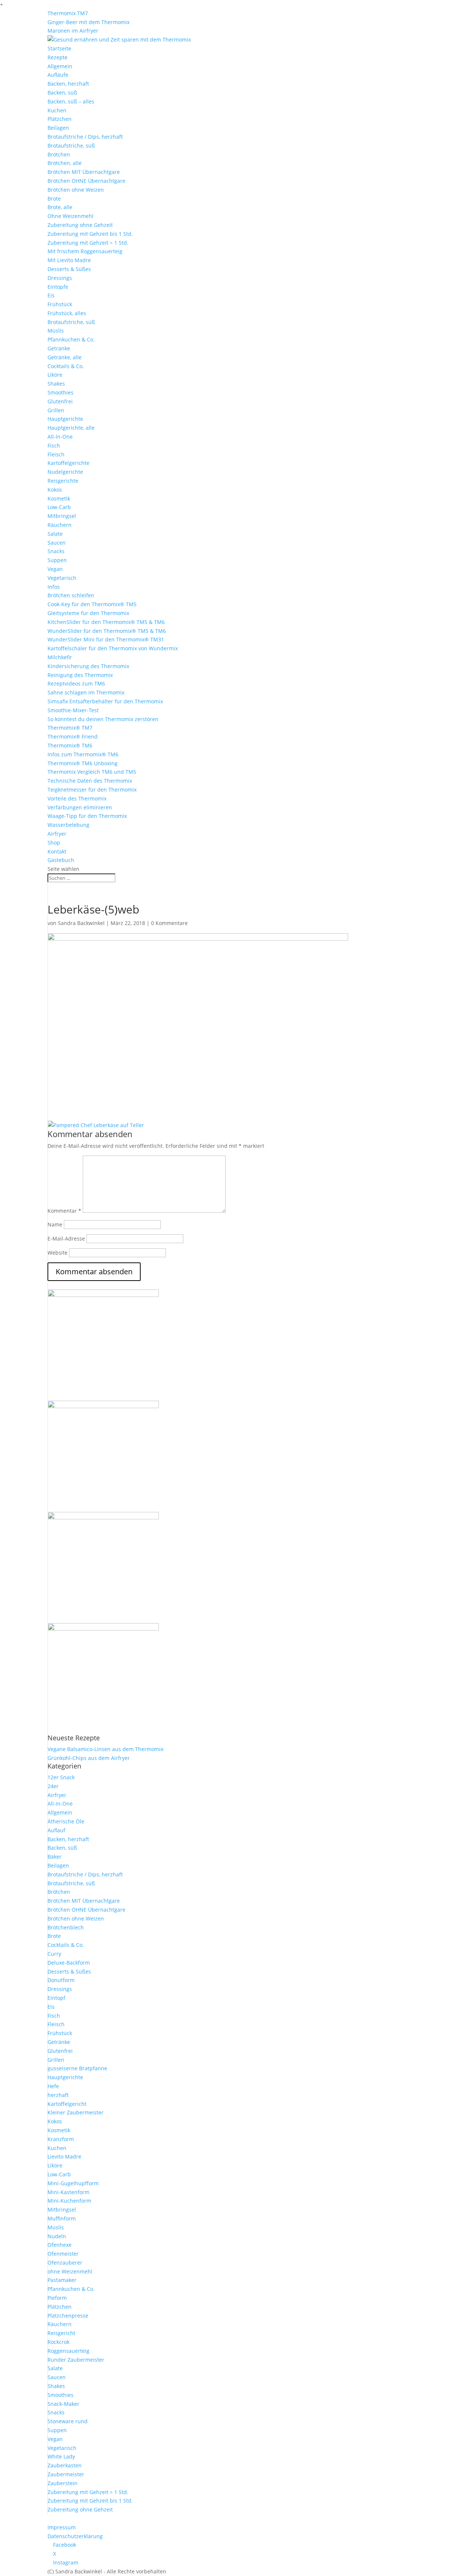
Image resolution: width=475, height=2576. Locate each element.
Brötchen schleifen (71, 595)
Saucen (57, 543)
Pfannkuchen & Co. (71, 339)
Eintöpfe (58, 287)
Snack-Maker (63, 2404)
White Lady (61, 2456)
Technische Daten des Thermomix (90, 781)
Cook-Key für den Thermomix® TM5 (92, 604)
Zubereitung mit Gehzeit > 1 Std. (88, 243)
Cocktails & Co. (66, 366)
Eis (51, 295)
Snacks (56, 551)
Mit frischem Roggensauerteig (85, 251)
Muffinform (62, 2218)
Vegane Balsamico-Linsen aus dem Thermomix (105, 1749)
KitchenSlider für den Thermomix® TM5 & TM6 (106, 622)
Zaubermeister (66, 2474)
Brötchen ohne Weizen (76, 190)
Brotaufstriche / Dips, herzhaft (85, 137)
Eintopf (56, 1998)
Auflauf (56, 1830)
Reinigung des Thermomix (80, 675)
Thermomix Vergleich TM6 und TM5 (92, 772)
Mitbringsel (62, 516)
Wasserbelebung (68, 825)
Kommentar (64, 1211)
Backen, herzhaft (68, 84)
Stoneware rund (68, 2421)
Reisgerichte (63, 481)
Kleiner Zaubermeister (76, 2112)
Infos (54, 587)
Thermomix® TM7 (70, 728)
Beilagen (58, 128)
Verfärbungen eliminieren (80, 807)
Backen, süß (62, 93)
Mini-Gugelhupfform (73, 2183)
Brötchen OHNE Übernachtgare (86, 181)
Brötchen (59, 154)
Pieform (57, 2298)
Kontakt (57, 851)
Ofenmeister (63, 2254)
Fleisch (56, 454)
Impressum (62, 2527)
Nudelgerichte (65, 472)
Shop (54, 843)
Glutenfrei (60, 401)
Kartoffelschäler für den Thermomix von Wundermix (113, 648)
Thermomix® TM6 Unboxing (83, 763)
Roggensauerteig (68, 2351)
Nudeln (57, 2236)
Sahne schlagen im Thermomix (86, 692)
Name (55, 1224)
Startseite (59, 48)
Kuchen (57, 110)
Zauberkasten (65, 2465)
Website (58, 1253)
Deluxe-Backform (69, 1963)
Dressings (60, 278)
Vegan (55, 569)
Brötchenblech (66, 1927)
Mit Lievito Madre (69, 260)
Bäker (55, 1857)
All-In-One (60, 437)
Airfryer (57, 834)
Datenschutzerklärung (75, 2536)
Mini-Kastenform (68, 2192)
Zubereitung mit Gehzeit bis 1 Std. (90, 234)
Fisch (54, 445)
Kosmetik (59, 498)
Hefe (53, 2086)
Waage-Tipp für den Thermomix (87, 816)
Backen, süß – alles (71, 101)
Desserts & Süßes (69, 269)
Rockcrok (58, 2342)
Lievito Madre (64, 2156)
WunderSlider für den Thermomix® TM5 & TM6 (107, 631)
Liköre (55, 375)
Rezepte (58, 57)
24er (53, 1786)
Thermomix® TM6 (70, 745)
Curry (54, 1954)
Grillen (56, 410)
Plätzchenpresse (68, 2316)
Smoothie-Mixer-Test (73, 710)
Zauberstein (63, 2483)
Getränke (59, 348)
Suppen (57, 560)
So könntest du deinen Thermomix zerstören (103, 719)
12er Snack (61, 1777)
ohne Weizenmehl (70, 2271)
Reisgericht (61, 2333)
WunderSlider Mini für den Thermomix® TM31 (106, 639)
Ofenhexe (60, 2245)
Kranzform (61, 2139)
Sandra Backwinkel (81, 923)
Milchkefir (60, 657)
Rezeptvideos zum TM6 (76, 683)
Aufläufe (58, 75)
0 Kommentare (169, 923)
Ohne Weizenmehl (71, 216)
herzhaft (58, 2095)
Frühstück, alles (67, 313)
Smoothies (60, 392)
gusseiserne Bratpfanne (77, 2068)
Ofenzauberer (65, 2263)
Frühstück (60, 304)
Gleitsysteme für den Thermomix (88, 613)
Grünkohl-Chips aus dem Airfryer (89, 1758)
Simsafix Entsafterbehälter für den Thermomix (105, 701)
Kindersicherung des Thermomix (88, 666)
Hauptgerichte (65, 419)
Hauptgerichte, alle (71, 428)
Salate (55, 534)
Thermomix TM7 (68, 13)
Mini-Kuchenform (69, 2201)
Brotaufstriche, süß (71, 146)
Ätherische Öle (66, 1821)
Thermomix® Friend (73, 737)
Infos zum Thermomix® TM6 (83, 754)
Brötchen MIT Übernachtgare (84, 172)
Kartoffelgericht (67, 2104)
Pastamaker (62, 2280)
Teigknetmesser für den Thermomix (92, 790)
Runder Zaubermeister (76, 2360)
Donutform (61, 1980)
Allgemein (60, 66)
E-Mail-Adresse (66, 1239)
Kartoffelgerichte (68, 463)
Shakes (56, 384)
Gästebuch (61, 860)
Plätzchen (60, 119)
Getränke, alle (65, 357)
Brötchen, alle (65, 163)
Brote (54, 199)
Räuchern (60, 525)
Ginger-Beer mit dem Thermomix (89, 22)
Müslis (56, 331)
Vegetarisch (62, 578)
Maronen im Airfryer (73, 31)
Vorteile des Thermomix (77, 798)
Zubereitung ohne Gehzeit (80, 225)
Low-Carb (59, 507)
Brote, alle (60, 207)
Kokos (55, 490)
